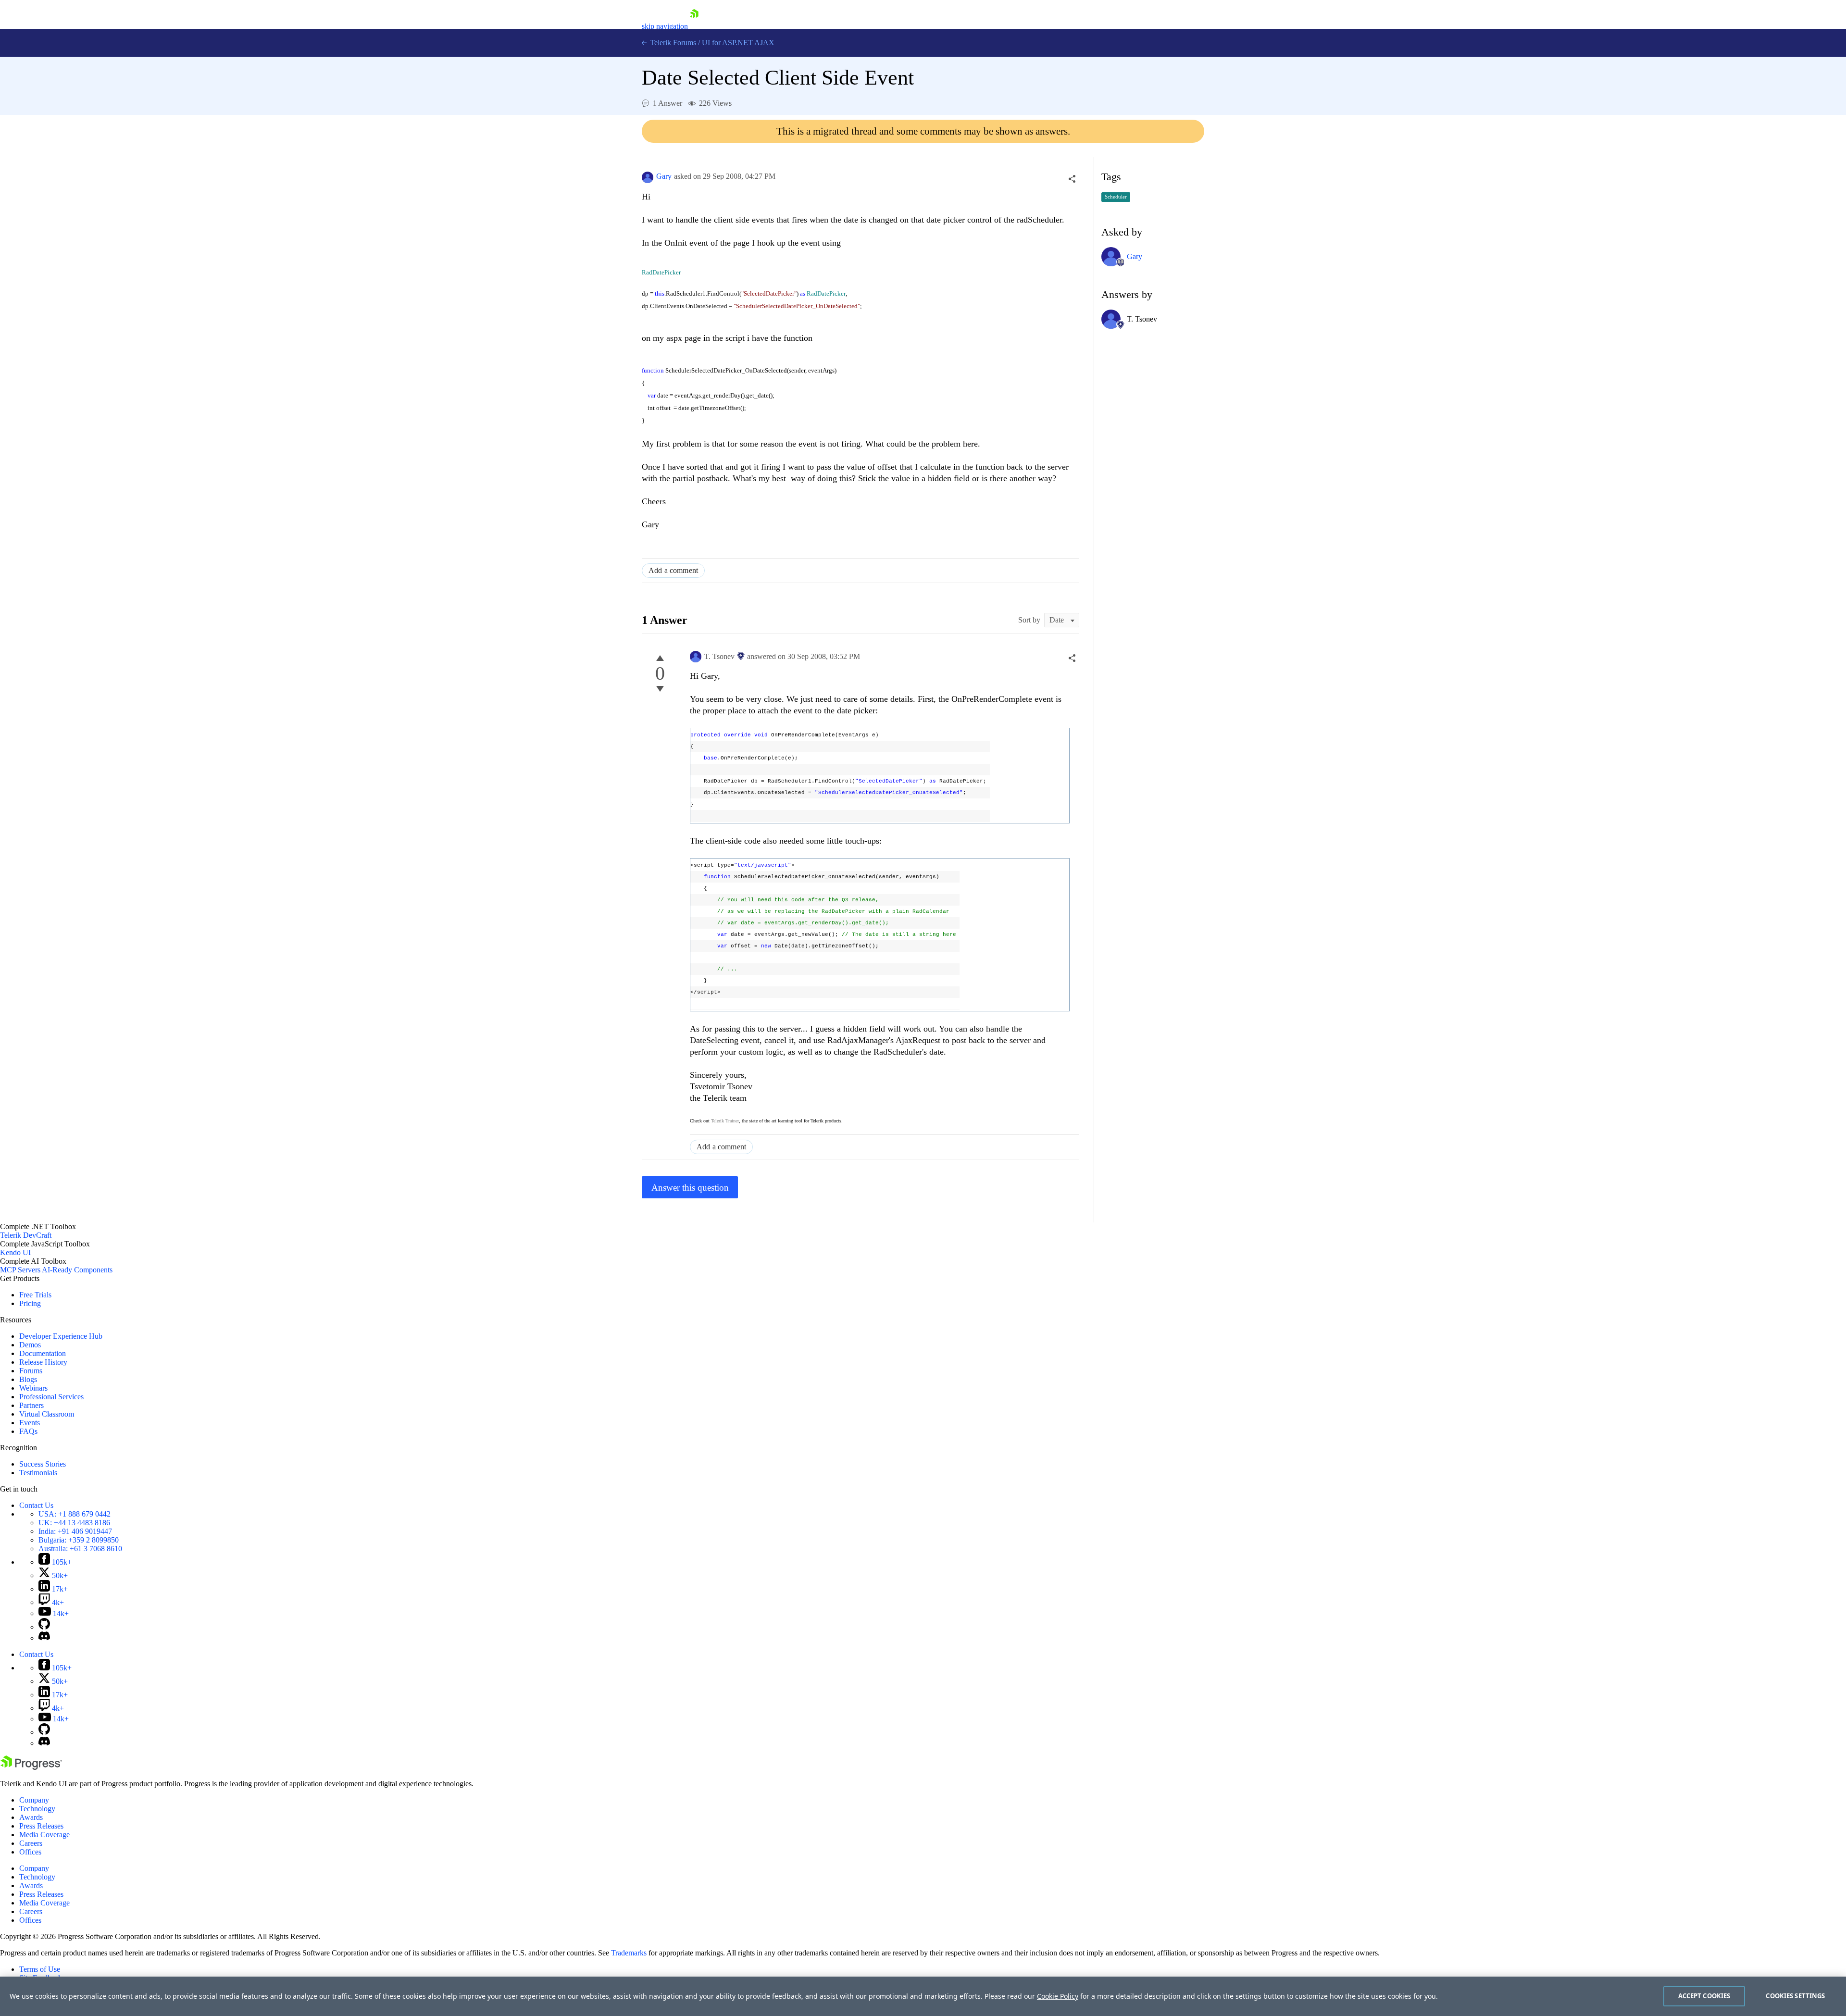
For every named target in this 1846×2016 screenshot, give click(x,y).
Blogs (28, 1379)
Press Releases (41, 1826)
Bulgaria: (79, 1540)
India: (75, 1531)
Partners (31, 1405)
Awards (31, 1817)
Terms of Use (40, 1969)
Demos (30, 1345)
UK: (74, 1523)
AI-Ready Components (77, 1270)
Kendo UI (15, 1252)
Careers (31, 1843)
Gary (664, 176)
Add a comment (673, 570)
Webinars (33, 1388)
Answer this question (690, 1188)
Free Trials (35, 1295)
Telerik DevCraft (26, 1235)
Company (34, 1800)
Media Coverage (44, 1835)
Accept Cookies (1704, 1996)
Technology (37, 1809)
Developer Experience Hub (61, 1336)
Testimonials (38, 1473)
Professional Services (51, 1397)
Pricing (30, 1303)
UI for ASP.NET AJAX (738, 43)
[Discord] (44, 1638)
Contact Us (36, 1505)
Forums (31, 1371)
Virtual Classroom (47, 1414)
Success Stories (43, 1464)
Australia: (80, 1549)
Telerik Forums (672, 43)
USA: (75, 1514)
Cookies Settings (1795, 1996)
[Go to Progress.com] (31, 1767)
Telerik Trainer (725, 1121)
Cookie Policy (1058, 1996)
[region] (923, 1996)
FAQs (28, 1431)
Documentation (43, 1353)
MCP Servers (20, 1270)
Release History (43, 1362)
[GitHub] (44, 1627)
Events (30, 1423)
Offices (30, 1852)
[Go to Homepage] (694, 26)
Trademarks (629, 1953)
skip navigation (665, 26)
